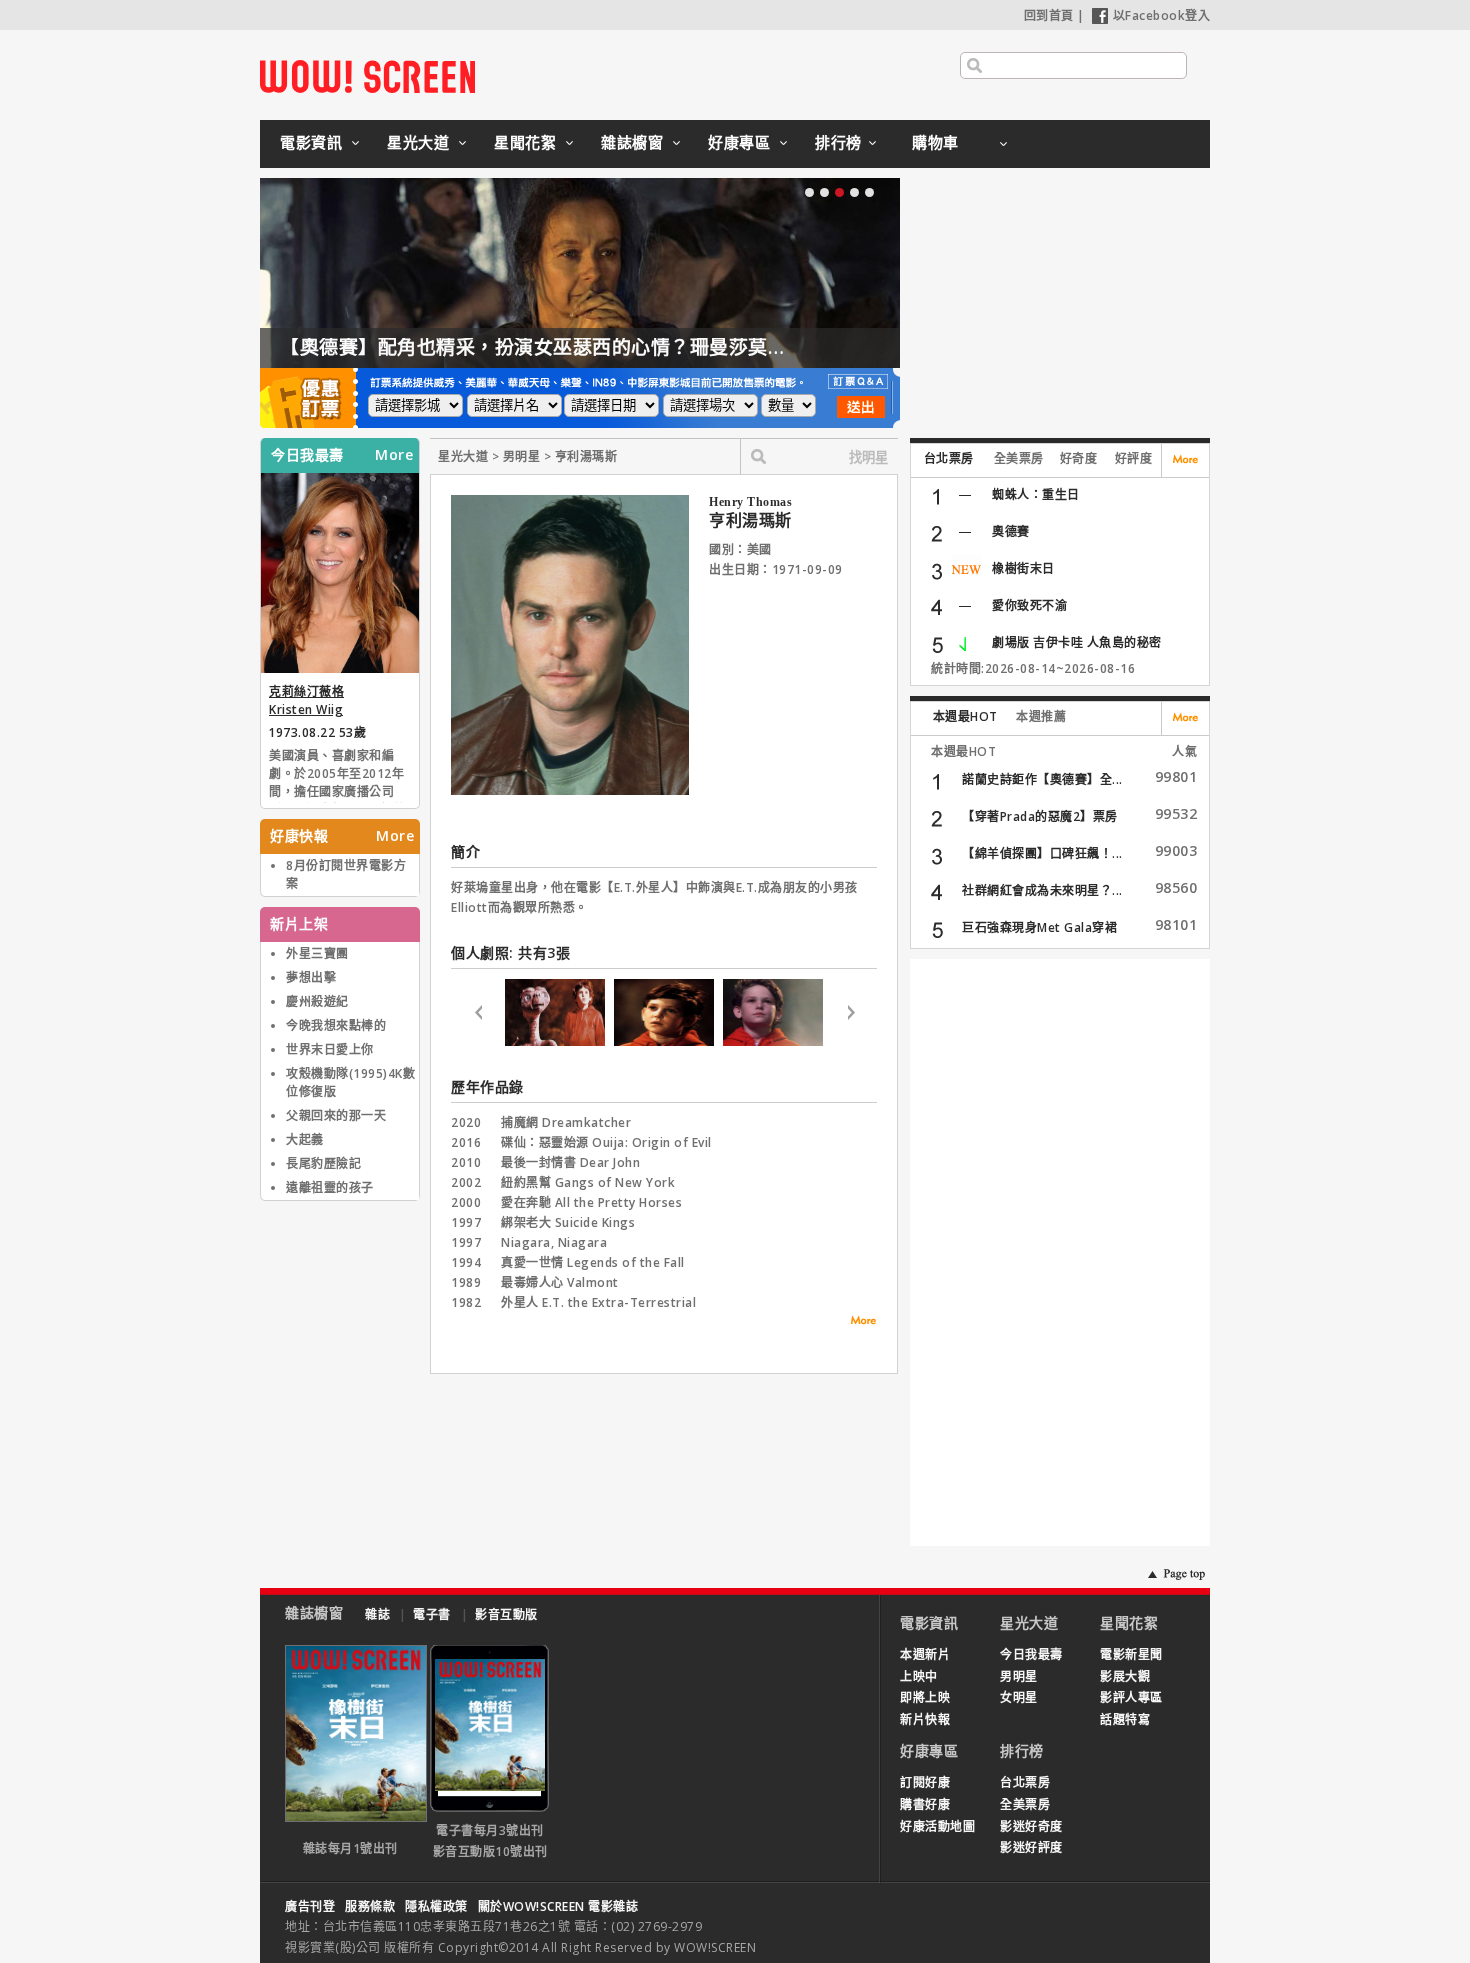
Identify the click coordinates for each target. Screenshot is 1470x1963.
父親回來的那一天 (336, 1115)
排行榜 (838, 142)
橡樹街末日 (1023, 568)
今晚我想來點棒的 (336, 1025)
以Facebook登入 (1162, 15)
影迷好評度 (1031, 1847)
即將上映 (925, 1697)
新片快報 (925, 1719)
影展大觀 (1125, 1676)
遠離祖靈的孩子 (330, 1187)
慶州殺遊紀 (317, 1001)
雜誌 (377, 1614)
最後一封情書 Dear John (570, 1162)
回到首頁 (1049, 15)
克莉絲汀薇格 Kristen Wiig (306, 700)
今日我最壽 (1031, 1654)
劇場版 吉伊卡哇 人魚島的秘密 (1077, 642)
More (394, 455)
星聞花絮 (525, 142)
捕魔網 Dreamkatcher (566, 1122)
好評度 (1134, 458)
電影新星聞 (1131, 1654)
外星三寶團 (317, 953)
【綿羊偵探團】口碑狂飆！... (1042, 853)
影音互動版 (506, 1614)
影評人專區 (1131, 1697)
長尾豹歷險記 (323, 1163)
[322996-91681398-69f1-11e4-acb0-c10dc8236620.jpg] (555, 1041)
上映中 (919, 1676)
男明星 (1019, 1676)
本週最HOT (965, 716)
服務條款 (370, 1906)
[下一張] (850, 1015)
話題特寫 (1125, 1719)
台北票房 (949, 458)
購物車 (935, 142)
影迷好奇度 (1031, 1826)
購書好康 (925, 1804)
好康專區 (739, 142)
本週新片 (925, 1654)
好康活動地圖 (937, 1826)
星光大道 (418, 142)
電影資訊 (311, 142)
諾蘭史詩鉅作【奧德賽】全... (1042, 779)
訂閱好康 (925, 1782)
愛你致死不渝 (1029, 605)
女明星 (1019, 1697)
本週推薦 (1041, 716)
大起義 (305, 1139)
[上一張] (478, 1015)
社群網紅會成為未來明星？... (1042, 890)
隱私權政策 (436, 1906)
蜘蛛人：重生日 (1036, 494)
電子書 (432, 1614)
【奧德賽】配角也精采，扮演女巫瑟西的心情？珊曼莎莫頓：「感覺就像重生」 (617, 347)
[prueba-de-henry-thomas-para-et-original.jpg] (773, 1041)
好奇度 (1079, 458)
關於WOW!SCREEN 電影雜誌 (558, 1906)
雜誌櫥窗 (632, 142)
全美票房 (1019, 458)
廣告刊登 (310, 1906)
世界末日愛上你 (330, 1049)
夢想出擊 (311, 977)
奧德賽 (1011, 531)
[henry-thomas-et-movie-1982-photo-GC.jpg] (664, 1041)
